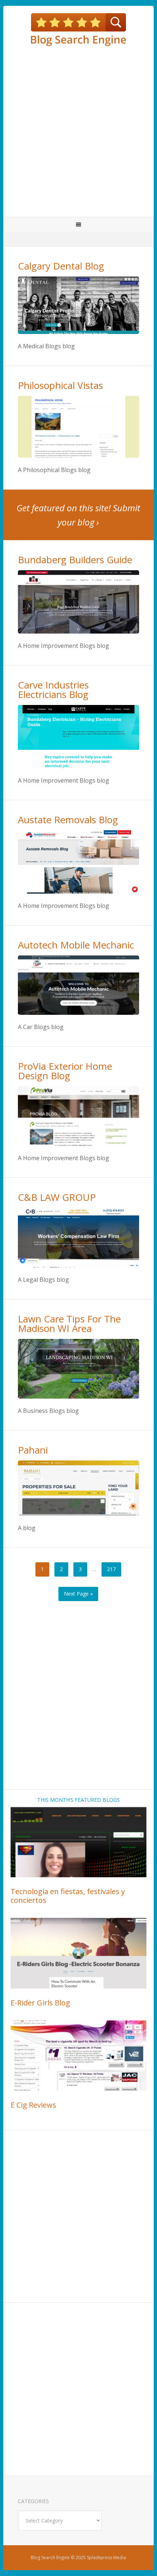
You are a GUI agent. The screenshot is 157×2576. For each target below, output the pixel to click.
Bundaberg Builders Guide (75, 560)
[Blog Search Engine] (79, 30)
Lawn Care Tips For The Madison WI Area (69, 1324)
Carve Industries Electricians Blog (53, 690)
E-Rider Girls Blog (40, 2003)
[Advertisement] (78, 131)
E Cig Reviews (33, 2105)
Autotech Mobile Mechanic (76, 945)
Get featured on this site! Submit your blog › (78, 515)
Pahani (33, 1450)
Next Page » (78, 1594)
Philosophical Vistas (60, 385)
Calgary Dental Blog (61, 266)
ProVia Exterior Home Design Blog (65, 1071)
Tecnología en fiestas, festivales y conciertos (68, 1896)
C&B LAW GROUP (57, 1197)
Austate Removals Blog (68, 820)
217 (111, 1569)
